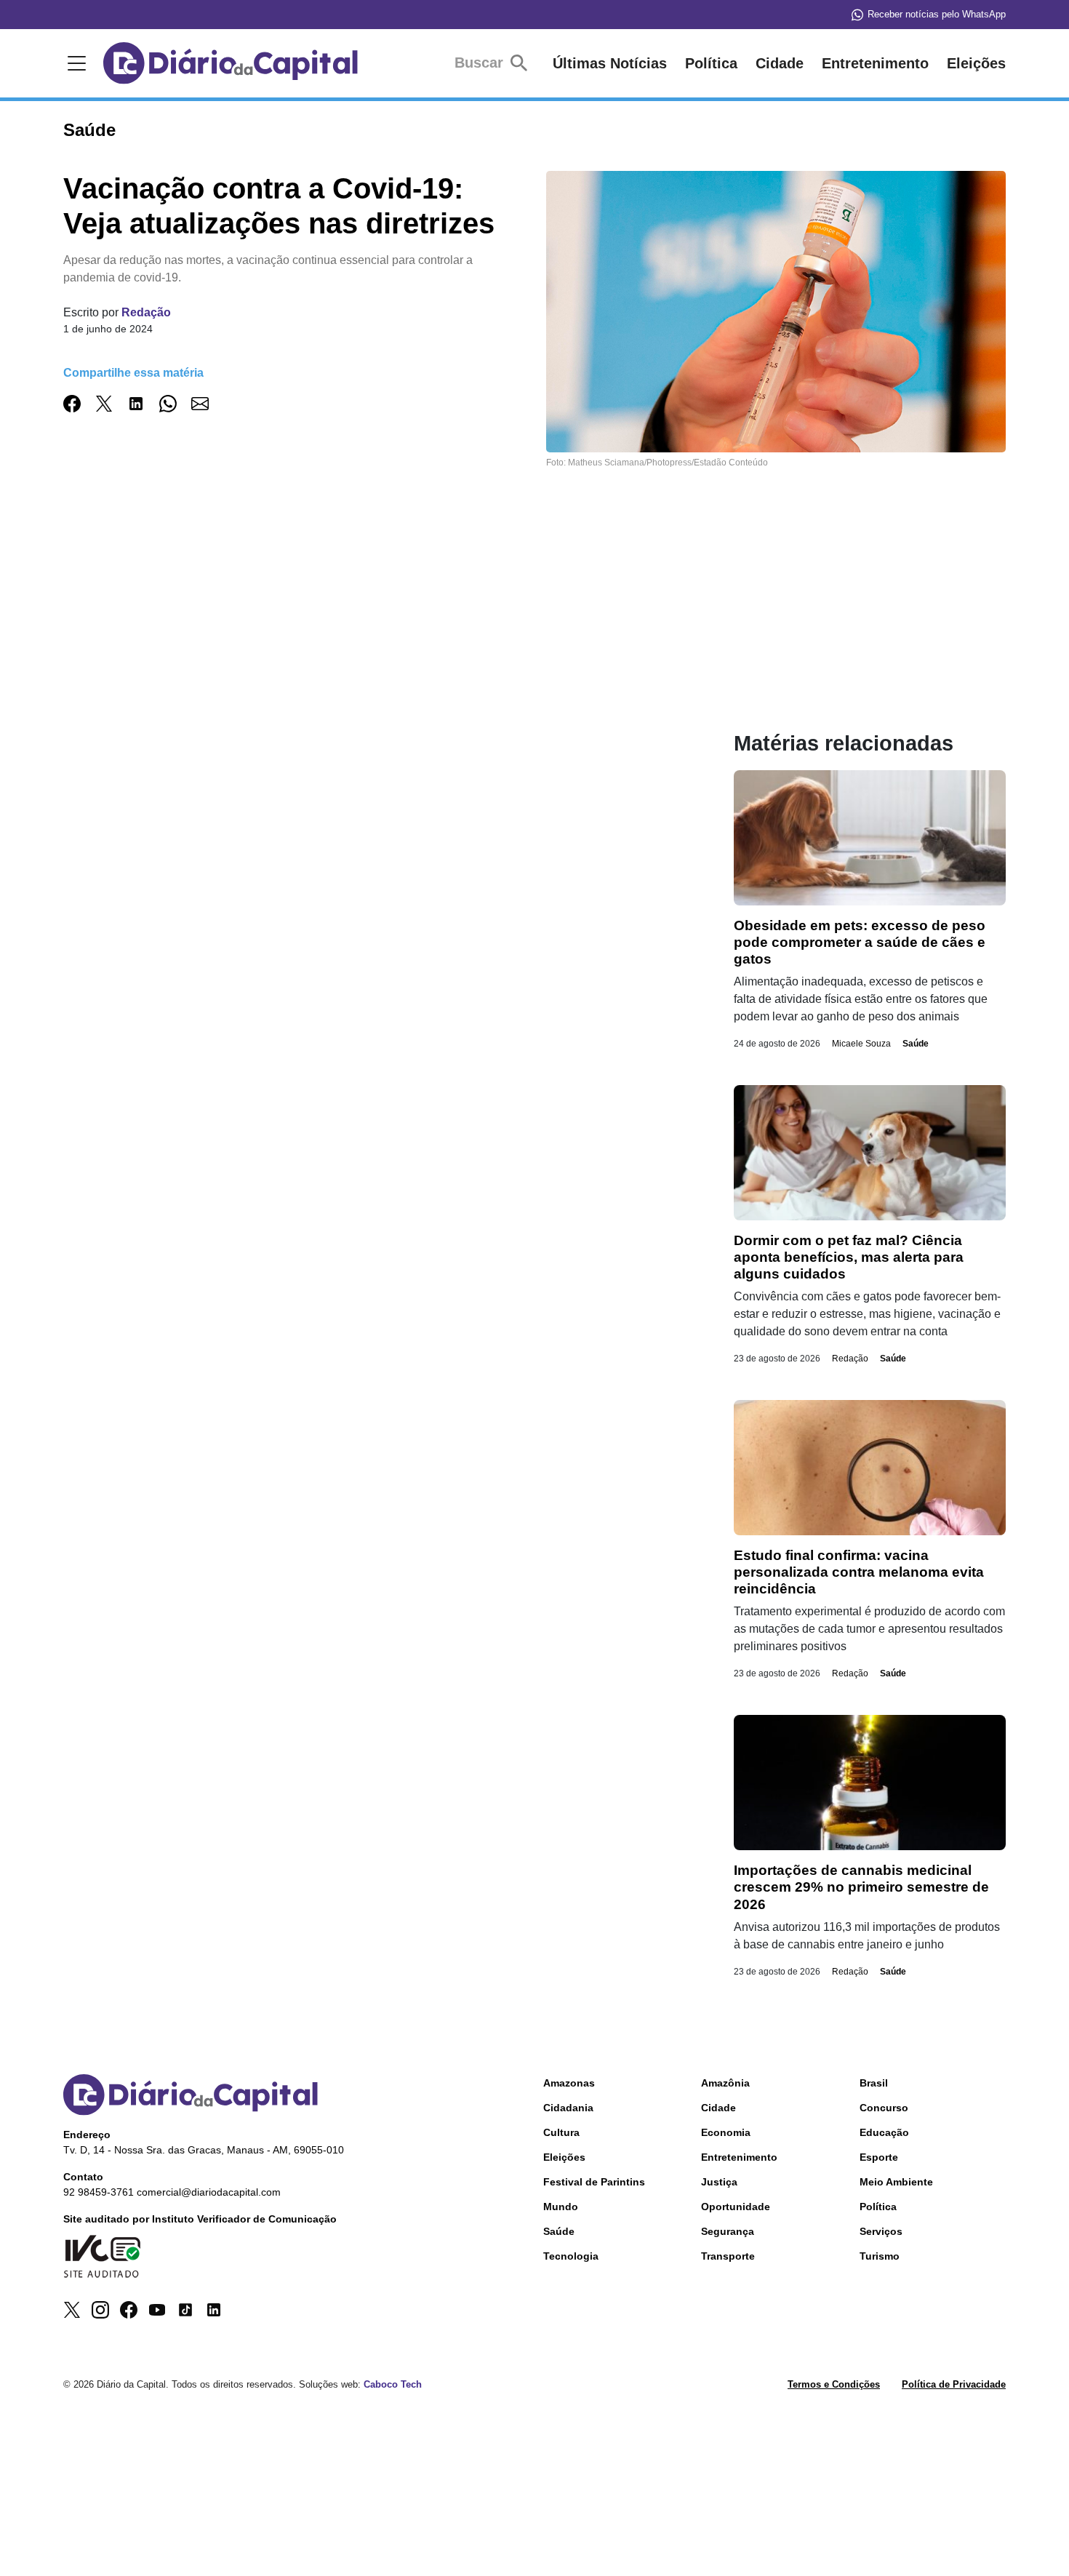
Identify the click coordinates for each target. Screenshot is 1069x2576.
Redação (146, 312)
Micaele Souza (861, 1044)
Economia (726, 2132)
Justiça (719, 2182)
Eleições (976, 63)
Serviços (881, 2231)
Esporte (879, 2157)
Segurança (728, 2231)
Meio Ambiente (896, 2182)
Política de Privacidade (954, 2384)
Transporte (728, 2256)
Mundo (561, 2207)
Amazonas (569, 2083)
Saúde (916, 1044)
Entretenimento (875, 63)
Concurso (884, 2108)
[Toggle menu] (74, 63)
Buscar (481, 63)
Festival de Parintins (594, 2182)
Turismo (880, 2256)
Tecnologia (571, 2256)
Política (711, 63)
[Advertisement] (369, 629)
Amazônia (725, 2083)
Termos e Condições (834, 2384)
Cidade (780, 63)
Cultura (561, 2132)
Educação (884, 2132)
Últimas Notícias (610, 63)
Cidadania (568, 2108)
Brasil (874, 2083)
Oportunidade (736, 2207)
